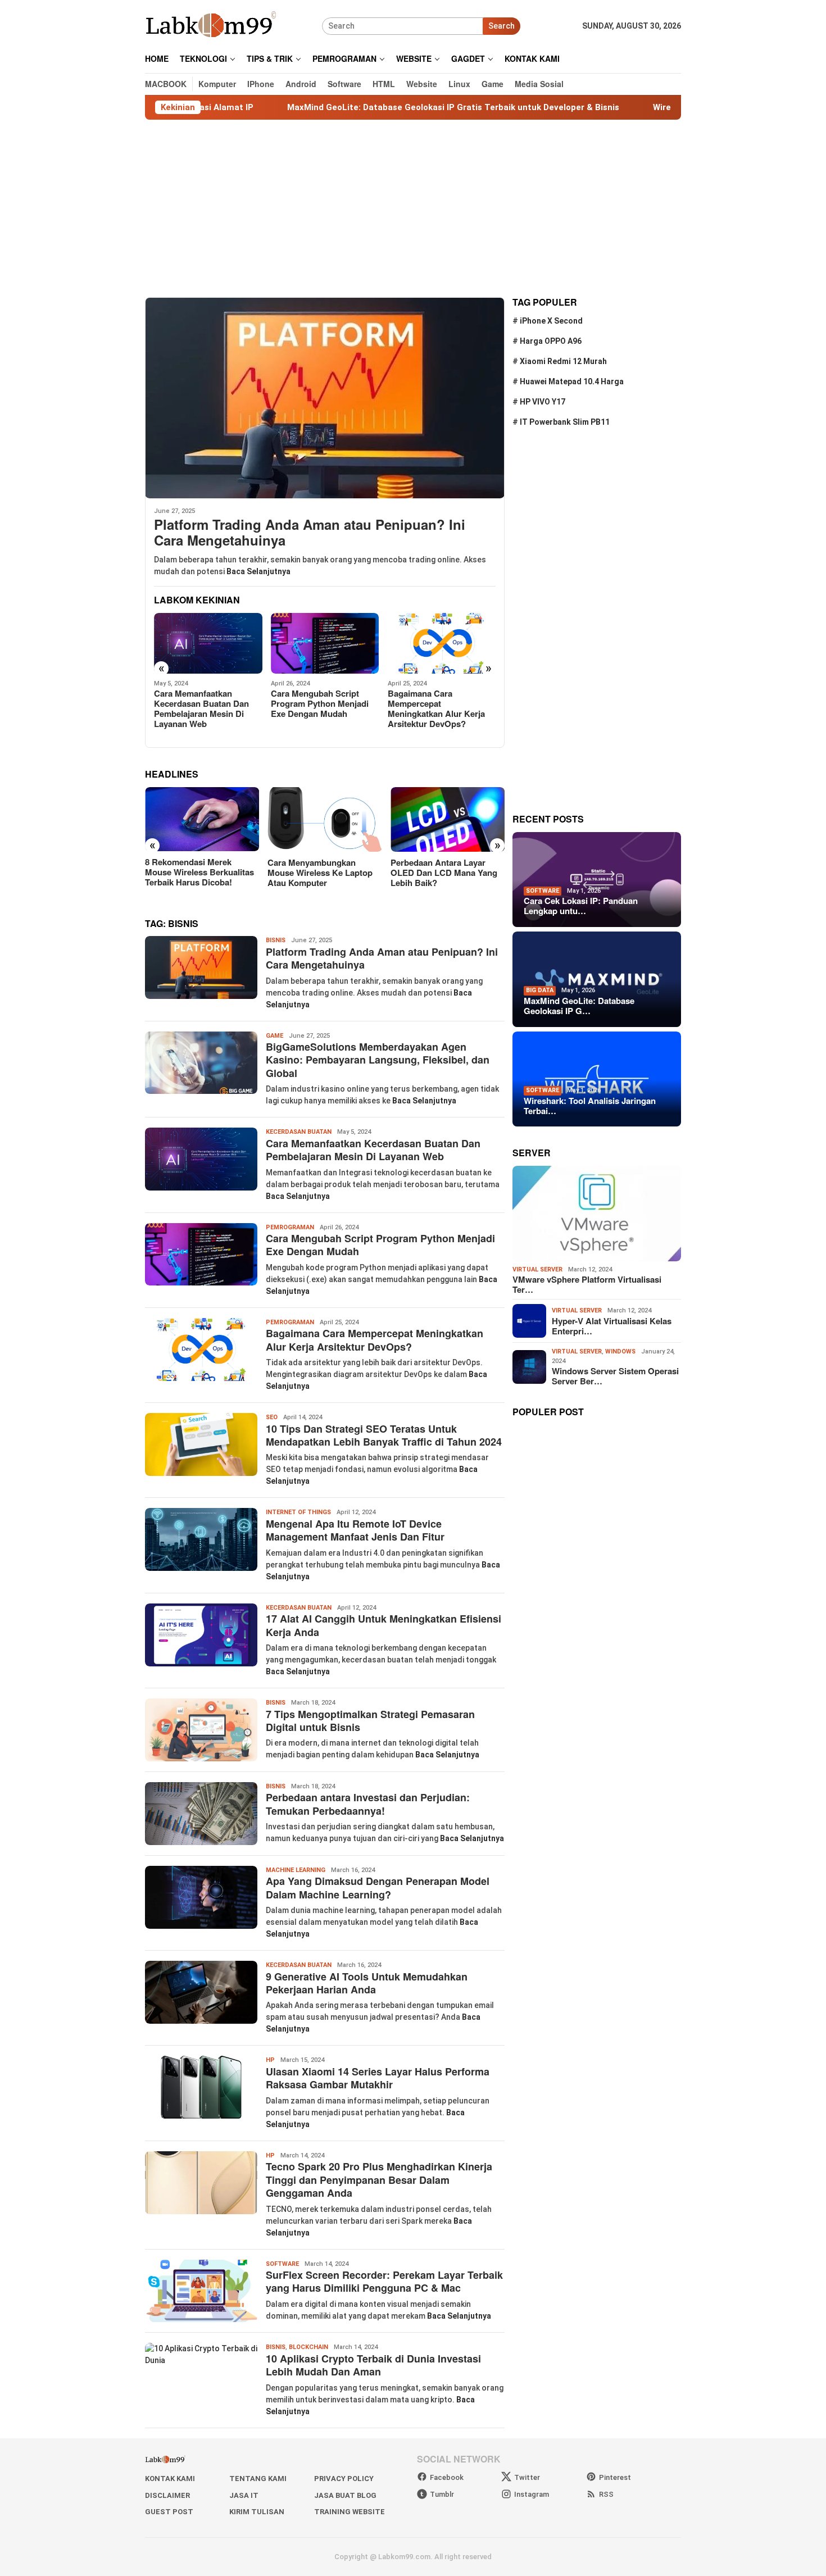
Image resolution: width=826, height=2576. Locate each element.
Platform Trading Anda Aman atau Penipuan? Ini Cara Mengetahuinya (310, 533)
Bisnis (276, 940)
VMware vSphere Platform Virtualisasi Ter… (587, 1284)
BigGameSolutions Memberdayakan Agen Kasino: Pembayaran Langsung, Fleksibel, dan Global (378, 1060)
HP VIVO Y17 (543, 402)
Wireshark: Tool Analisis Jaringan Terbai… (590, 1105)
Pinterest (615, 2477)
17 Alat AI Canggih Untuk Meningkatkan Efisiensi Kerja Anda (383, 1625)
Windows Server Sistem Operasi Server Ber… (615, 1376)
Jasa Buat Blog (345, 2495)
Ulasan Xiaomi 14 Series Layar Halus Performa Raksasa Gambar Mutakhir (378, 2078)
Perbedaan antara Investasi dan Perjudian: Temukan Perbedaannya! (368, 1804)
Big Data (540, 990)
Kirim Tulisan (257, 2512)
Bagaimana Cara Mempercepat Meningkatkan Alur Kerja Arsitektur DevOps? (319, 708)
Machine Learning (296, 1870)
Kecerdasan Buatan (299, 1132)
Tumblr (442, 2494)
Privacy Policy (344, 2479)
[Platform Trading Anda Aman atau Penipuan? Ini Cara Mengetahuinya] (325, 398)
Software (282, 2264)
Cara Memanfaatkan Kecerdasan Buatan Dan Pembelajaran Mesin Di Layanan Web (373, 1150)
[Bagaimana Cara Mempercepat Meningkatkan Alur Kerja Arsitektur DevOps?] (325, 643)
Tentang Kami (258, 2479)
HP (270, 2060)
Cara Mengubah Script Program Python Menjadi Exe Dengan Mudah (203, 703)
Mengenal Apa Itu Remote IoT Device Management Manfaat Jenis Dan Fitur (355, 1530)
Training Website (350, 2512)
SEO (272, 1417)
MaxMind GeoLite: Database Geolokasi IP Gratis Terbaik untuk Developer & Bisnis (356, 107)
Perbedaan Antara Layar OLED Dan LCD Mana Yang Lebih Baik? (321, 873)
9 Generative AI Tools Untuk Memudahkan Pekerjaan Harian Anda (367, 1983)
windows (620, 1351)
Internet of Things (298, 1512)
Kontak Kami (170, 2479)
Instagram (532, 2494)
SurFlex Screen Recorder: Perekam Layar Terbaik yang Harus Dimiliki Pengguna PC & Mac (384, 2281)
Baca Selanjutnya (258, 571)
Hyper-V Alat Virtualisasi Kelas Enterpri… (612, 1325)
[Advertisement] (413, 208)
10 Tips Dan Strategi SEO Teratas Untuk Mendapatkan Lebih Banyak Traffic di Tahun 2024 (437, 714)
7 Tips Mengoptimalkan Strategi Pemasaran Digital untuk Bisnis (370, 1721)
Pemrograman (290, 1227)
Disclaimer (167, 2495)
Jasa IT (244, 2495)
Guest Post (169, 2512)
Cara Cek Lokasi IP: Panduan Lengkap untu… (581, 906)
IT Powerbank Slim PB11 (565, 422)
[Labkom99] (212, 25)
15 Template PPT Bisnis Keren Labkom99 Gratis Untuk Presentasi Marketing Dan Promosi (445, 877)
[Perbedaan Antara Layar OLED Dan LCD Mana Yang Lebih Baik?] (324, 819)
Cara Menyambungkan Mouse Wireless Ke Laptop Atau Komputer (198, 873)
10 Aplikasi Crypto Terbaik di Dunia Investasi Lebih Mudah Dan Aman (373, 2365)
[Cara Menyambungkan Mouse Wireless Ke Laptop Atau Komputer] (202, 819)
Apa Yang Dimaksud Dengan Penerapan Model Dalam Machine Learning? (378, 1887)
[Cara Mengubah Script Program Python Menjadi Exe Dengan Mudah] (208, 643)
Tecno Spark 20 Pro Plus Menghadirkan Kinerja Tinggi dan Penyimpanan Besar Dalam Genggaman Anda (379, 2180)
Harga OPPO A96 (551, 341)
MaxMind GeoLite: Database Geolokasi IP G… (579, 1006)
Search (501, 26)
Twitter (527, 2477)
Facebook (447, 2477)
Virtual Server (537, 1269)
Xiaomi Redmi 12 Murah (563, 361)
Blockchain (308, 2347)
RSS (606, 2494)
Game (274, 1036)
